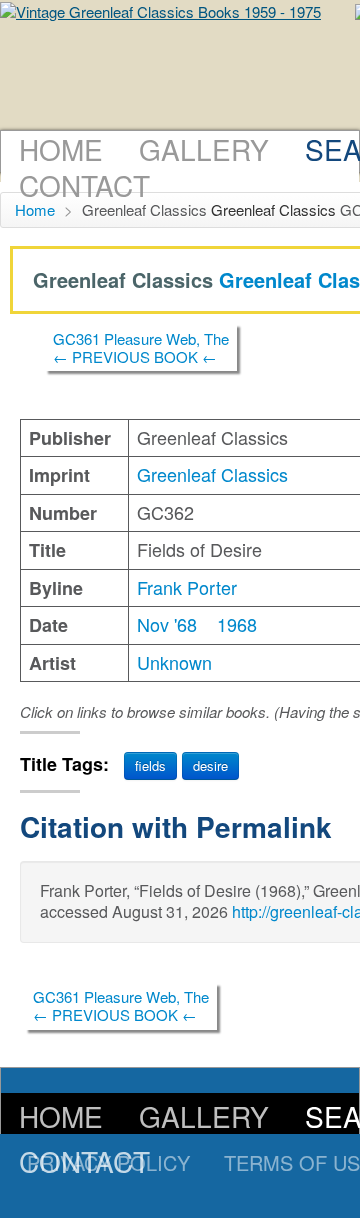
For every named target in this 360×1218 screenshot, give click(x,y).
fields (150, 765)
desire (210, 765)
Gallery (204, 149)
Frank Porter (187, 587)
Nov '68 (167, 624)
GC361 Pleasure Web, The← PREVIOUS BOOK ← (141, 347)
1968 (237, 624)
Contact (84, 185)
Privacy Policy (108, 1162)
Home (61, 149)
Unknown (174, 662)
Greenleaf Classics (273, 209)
